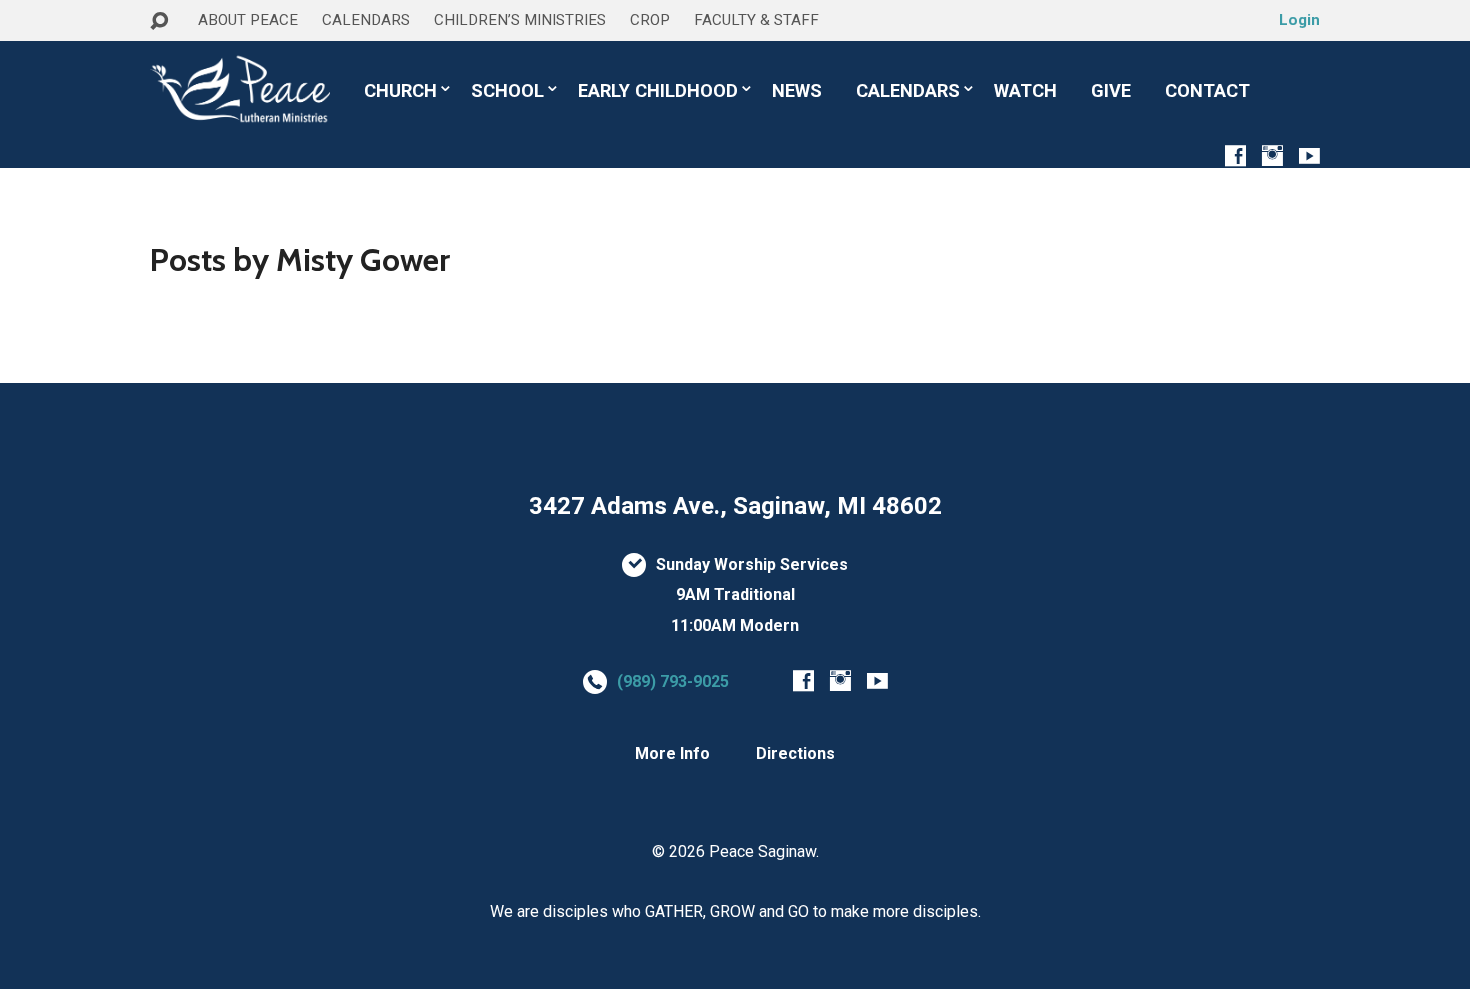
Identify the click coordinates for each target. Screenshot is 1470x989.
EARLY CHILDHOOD (658, 91)
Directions (795, 753)
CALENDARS (366, 20)
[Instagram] (1272, 155)
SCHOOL (507, 91)
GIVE (1111, 91)
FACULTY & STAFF (756, 20)
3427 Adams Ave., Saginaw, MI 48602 (735, 506)
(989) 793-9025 (673, 681)
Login (1299, 20)
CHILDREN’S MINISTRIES (520, 20)
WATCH (1025, 91)
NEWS (797, 91)
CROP (650, 20)
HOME (176, 58)
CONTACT (1207, 91)
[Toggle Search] (159, 21)
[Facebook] (1235, 155)
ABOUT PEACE (248, 20)
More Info (672, 753)
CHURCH (400, 91)
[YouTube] (1309, 155)
